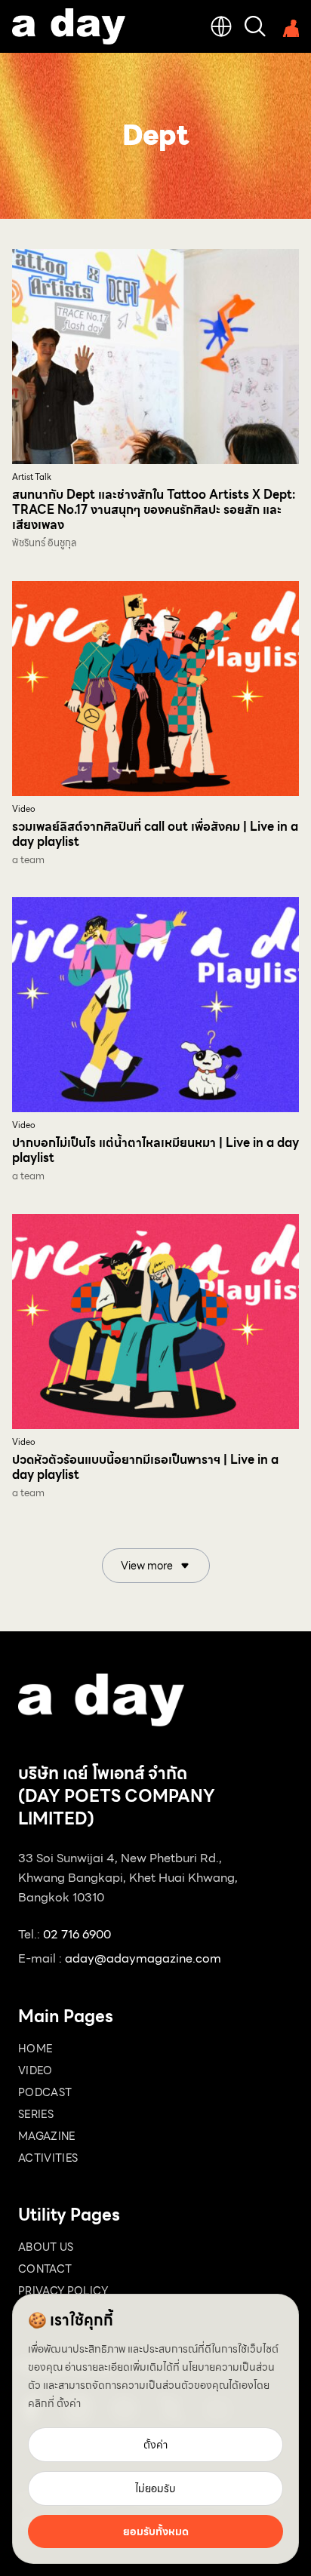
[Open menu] (288, 26)
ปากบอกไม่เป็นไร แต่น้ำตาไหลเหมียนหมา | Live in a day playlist (155, 1150)
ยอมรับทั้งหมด (156, 2531)
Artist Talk (32, 477)
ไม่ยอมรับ (155, 2488)
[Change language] (221, 26)
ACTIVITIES (48, 2158)
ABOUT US (46, 2247)
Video (24, 809)
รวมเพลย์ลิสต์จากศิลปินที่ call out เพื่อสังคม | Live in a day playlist (155, 834)
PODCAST (45, 2092)
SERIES (36, 2114)
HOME (35, 2049)
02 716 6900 (77, 1934)
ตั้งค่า (69, 2403)
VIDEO (35, 2070)
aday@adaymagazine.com (143, 1958)
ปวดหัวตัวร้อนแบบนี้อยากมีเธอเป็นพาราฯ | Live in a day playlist (145, 1467)
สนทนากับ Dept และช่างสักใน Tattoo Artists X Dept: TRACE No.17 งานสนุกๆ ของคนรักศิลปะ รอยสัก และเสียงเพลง (154, 510)
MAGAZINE (47, 2136)
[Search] (255, 26)
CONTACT (45, 2269)
